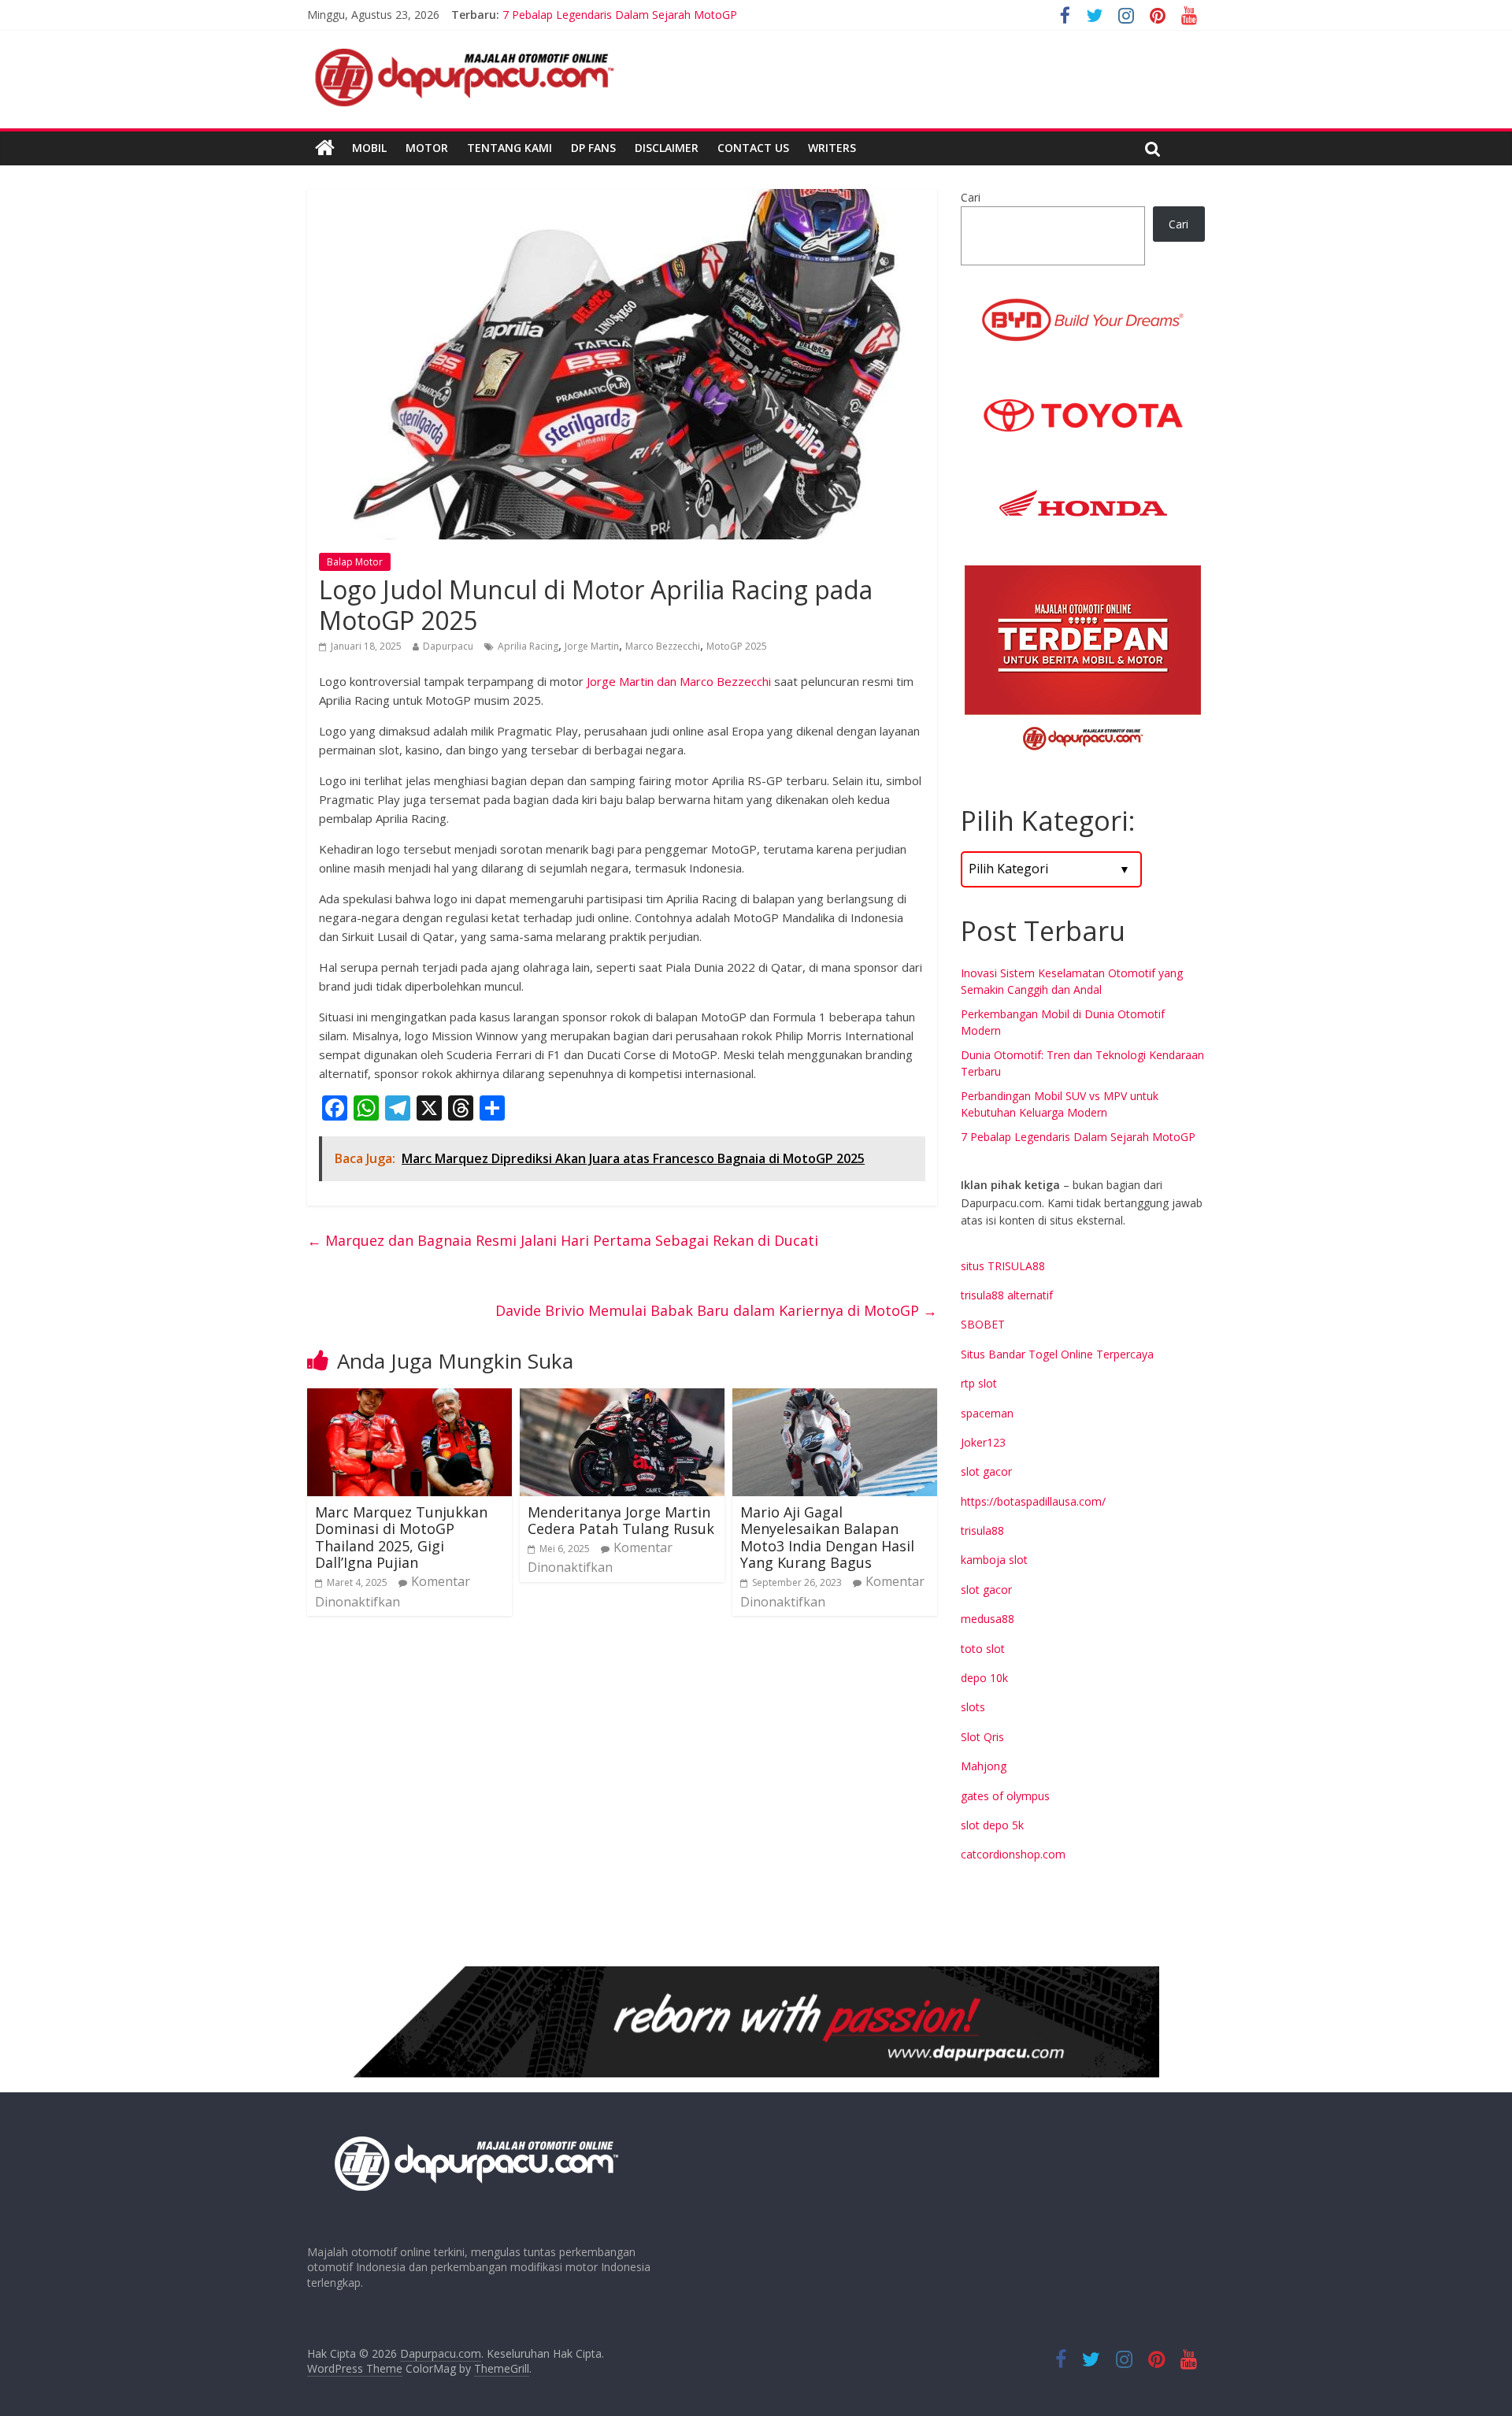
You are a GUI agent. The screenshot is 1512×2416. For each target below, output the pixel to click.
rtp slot (979, 1383)
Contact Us (753, 148)
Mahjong (984, 1766)
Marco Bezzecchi (663, 646)
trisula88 (982, 1530)
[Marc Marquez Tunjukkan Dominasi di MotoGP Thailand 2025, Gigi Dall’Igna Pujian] (409, 1398)
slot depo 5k (992, 1825)
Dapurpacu (448, 646)
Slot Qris (982, 1737)
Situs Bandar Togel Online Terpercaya (1057, 1354)
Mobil (369, 148)
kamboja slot (994, 1560)
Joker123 (983, 1442)
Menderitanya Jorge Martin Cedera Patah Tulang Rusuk (621, 1521)
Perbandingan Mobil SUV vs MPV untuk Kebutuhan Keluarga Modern (676, 15)
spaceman (987, 1413)
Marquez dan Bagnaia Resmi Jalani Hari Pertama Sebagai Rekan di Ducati (563, 1240)
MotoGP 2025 (737, 646)
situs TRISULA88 (1003, 1266)
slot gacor (986, 1471)
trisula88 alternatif (1007, 1295)
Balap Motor (355, 562)
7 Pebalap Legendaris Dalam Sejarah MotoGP (1078, 1137)
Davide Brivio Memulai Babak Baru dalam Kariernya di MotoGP (716, 1310)
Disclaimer (667, 148)
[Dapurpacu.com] (325, 148)
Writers (832, 148)
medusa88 (988, 1619)
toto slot (983, 1649)
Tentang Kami (510, 148)
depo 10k (984, 1678)
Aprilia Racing (528, 646)
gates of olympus (1005, 1796)
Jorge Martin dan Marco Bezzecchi (679, 681)
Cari (971, 197)
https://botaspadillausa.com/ (1033, 1501)
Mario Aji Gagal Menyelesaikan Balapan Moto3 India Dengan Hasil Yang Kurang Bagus (827, 1538)
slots (973, 1707)
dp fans (593, 148)
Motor (427, 148)
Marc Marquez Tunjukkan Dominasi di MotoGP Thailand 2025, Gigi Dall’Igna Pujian (401, 1538)
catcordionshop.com (1013, 1854)
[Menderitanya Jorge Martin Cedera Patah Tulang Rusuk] (622, 1398)
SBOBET (983, 1324)
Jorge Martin (592, 646)
